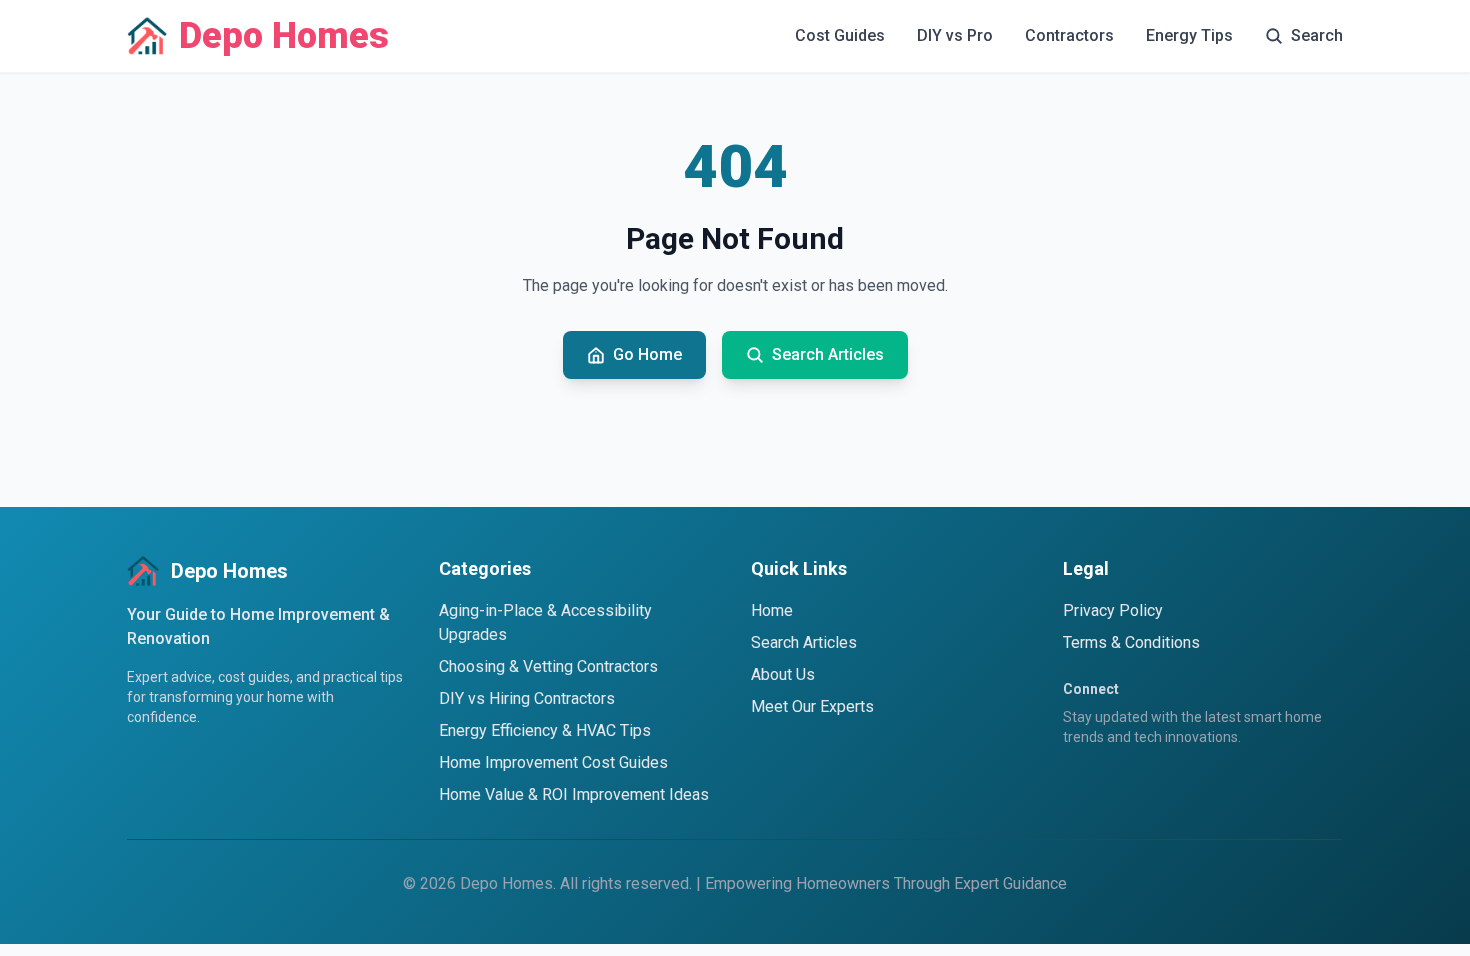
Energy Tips (1189, 35)
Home (772, 610)
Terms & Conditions (1131, 642)
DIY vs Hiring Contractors (527, 698)
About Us (783, 674)
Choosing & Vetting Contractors (548, 666)
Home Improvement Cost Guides (553, 762)
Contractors (1069, 35)
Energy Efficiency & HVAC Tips (545, 730)
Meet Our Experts (812, 706)
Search (1317, 35)
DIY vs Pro (955, 35)
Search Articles (804, 642)
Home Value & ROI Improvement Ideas (574, 794)
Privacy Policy (1113, 610)
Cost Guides (840, 35)
